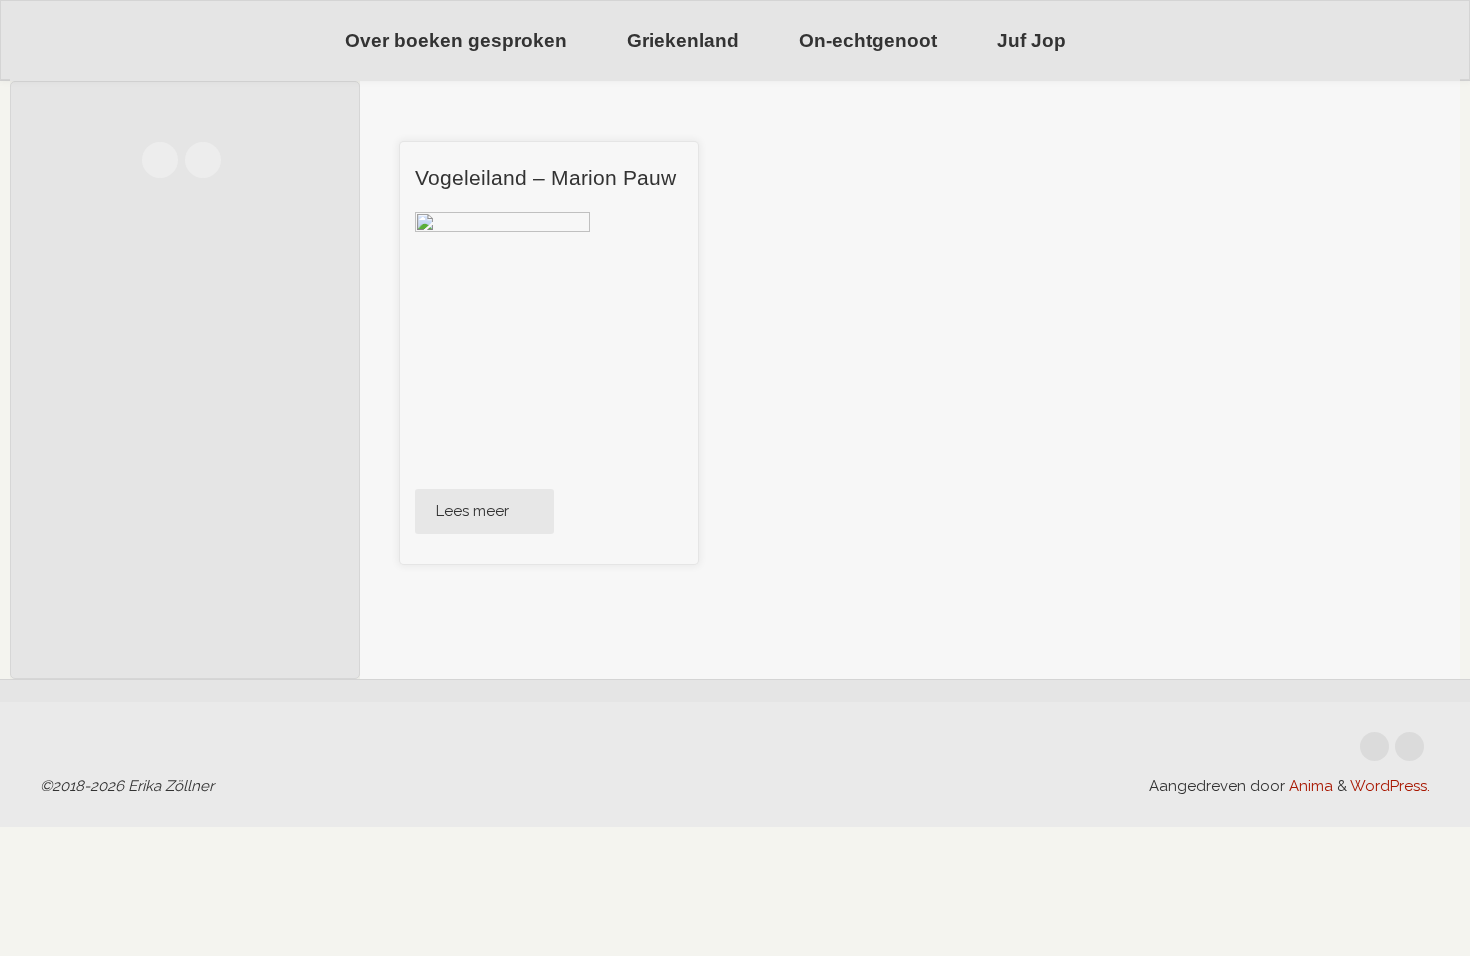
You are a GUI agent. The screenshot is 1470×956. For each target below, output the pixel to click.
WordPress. (1390, 786)
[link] (1121, 41)
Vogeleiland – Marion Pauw (545, 177)
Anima (1309, 786)
